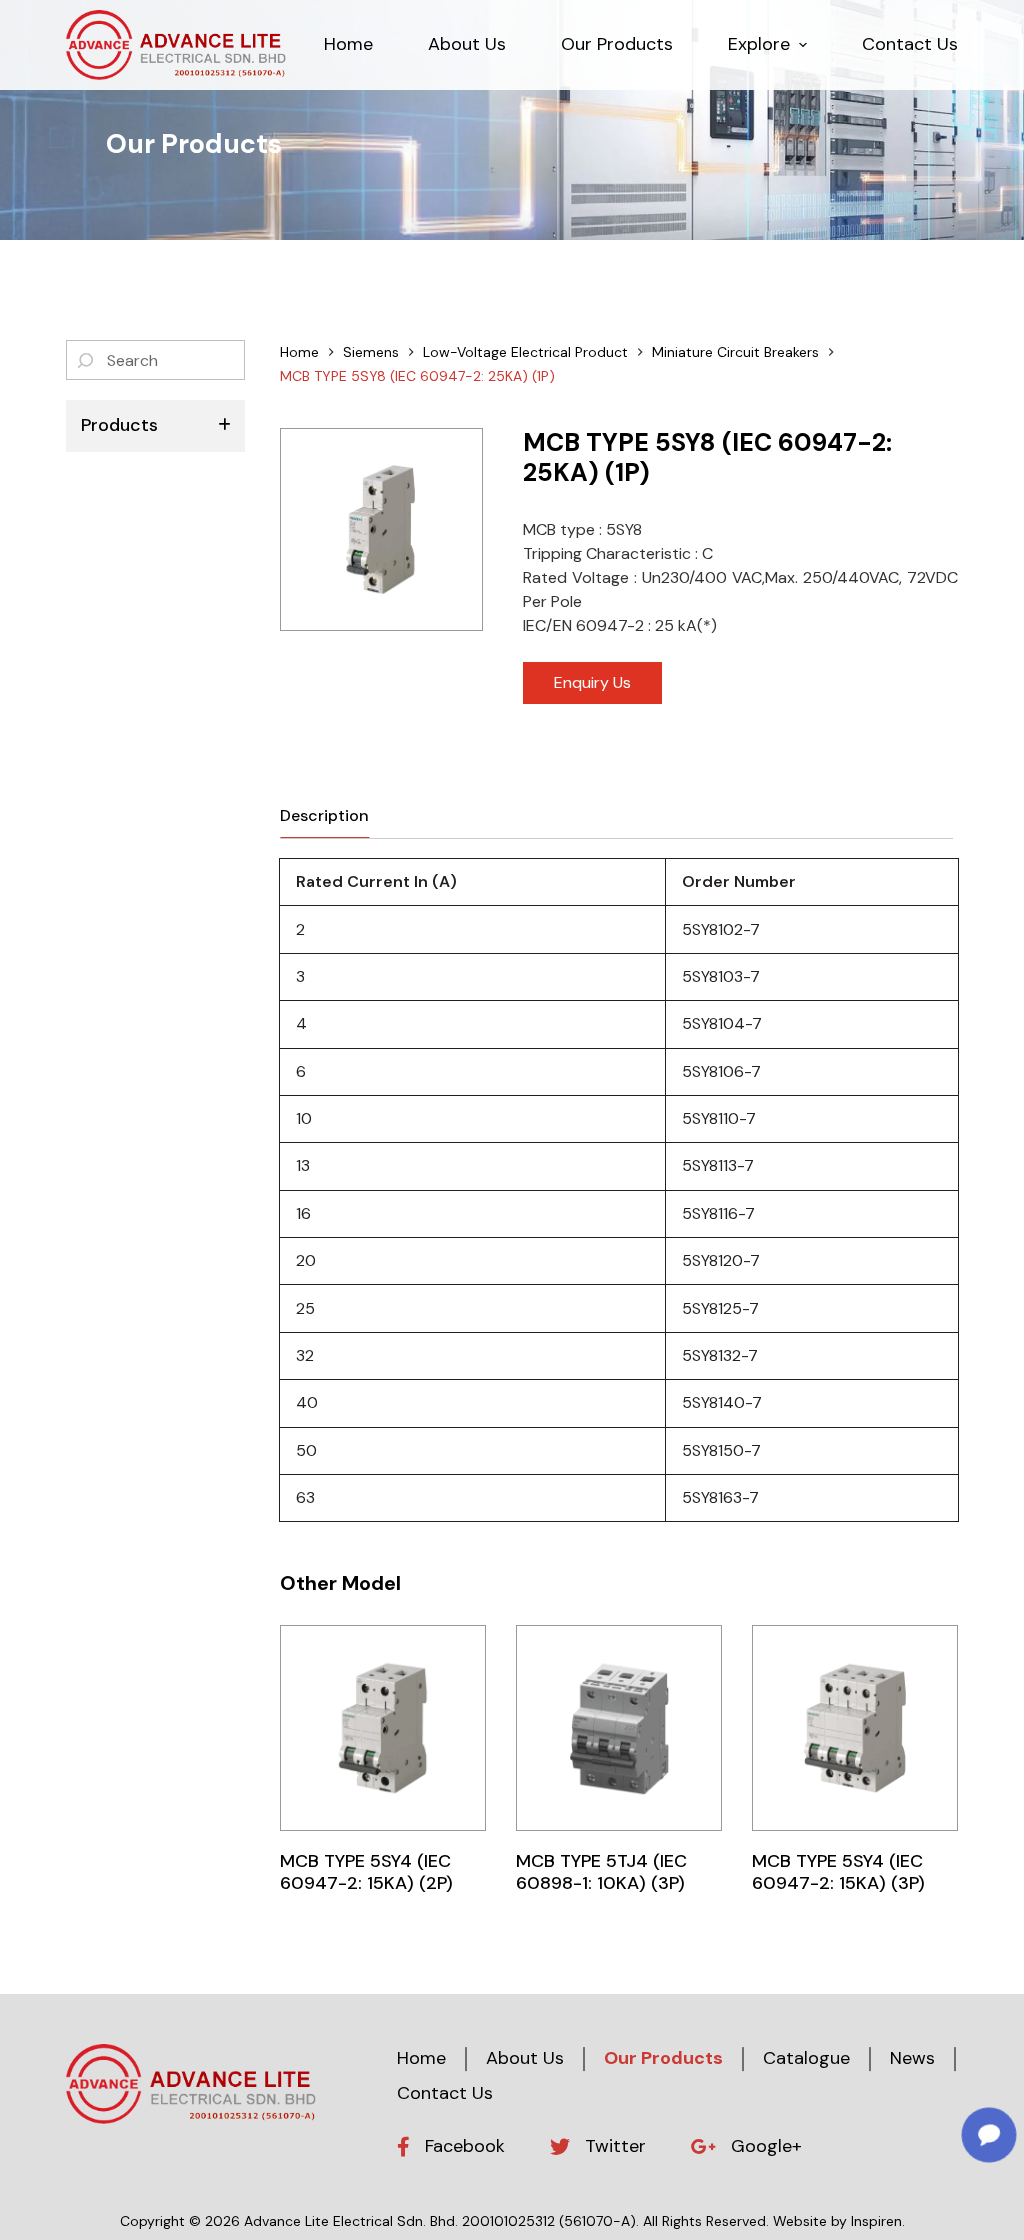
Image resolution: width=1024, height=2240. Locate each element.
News (912, 2058)
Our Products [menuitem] (617, 44)
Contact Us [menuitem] (910, 44)
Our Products (663, 2058)
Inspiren (876, 2221)
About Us (525, 2058)
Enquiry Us (592, 682)
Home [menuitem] (348, 44)
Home (421, 2058)
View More (383, 1727)
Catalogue (806, 2058)
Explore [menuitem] (759, 44)
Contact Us (445, 2093)
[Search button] (86, 360)
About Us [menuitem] (467, 44)
